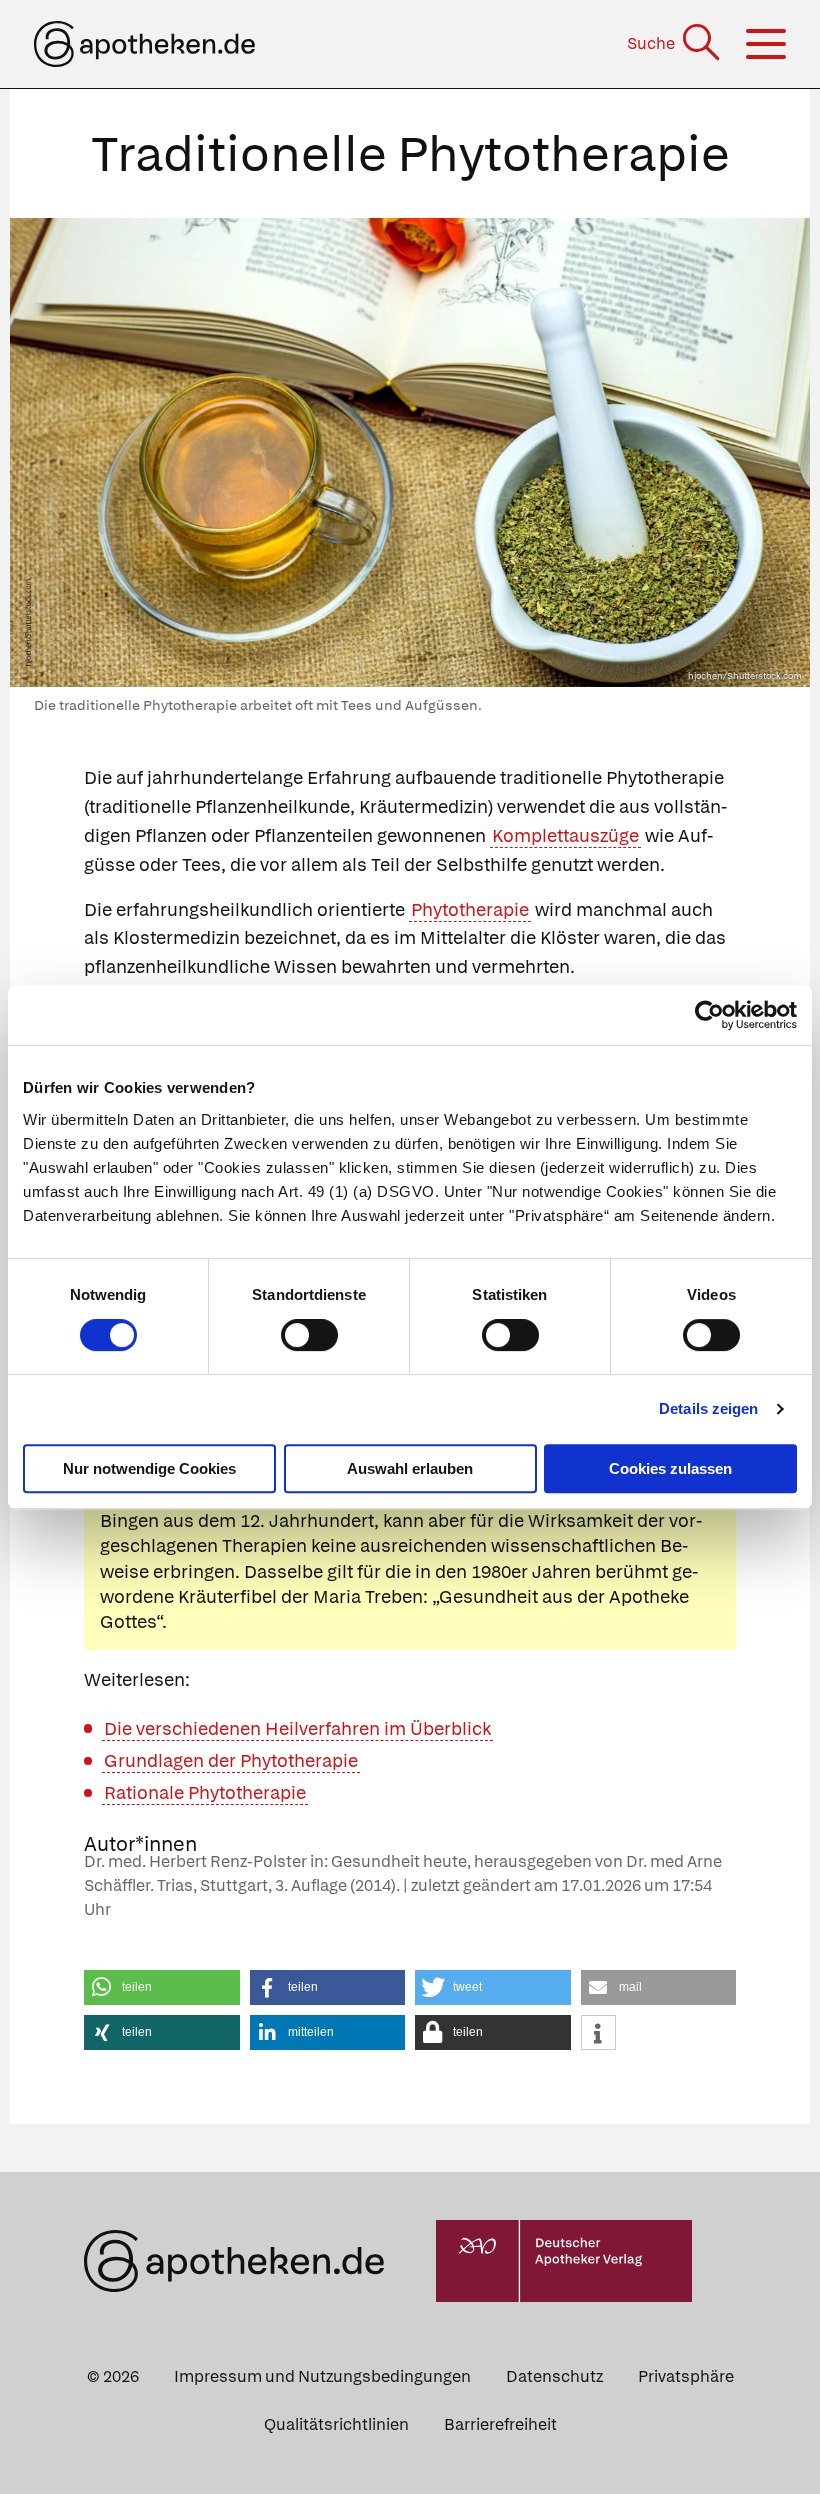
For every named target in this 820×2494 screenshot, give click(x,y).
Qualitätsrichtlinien (336, 2424)
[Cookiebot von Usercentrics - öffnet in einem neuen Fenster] (709, 1015)
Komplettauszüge (565, 835)
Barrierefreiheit (500, 2424)
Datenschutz (554, 2376)
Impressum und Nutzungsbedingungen (322, 2376)
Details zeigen (708, 1408)
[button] (162, 1987)
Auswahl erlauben (410, 1468)
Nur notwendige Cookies (149, 1468)
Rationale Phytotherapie (205, 1792)
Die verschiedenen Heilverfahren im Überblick (297, 1728)
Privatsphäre (686, 2376)
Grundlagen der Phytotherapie (231, 1760)
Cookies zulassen (670, 1468)
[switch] (309, 1335)
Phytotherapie (470, 909)
